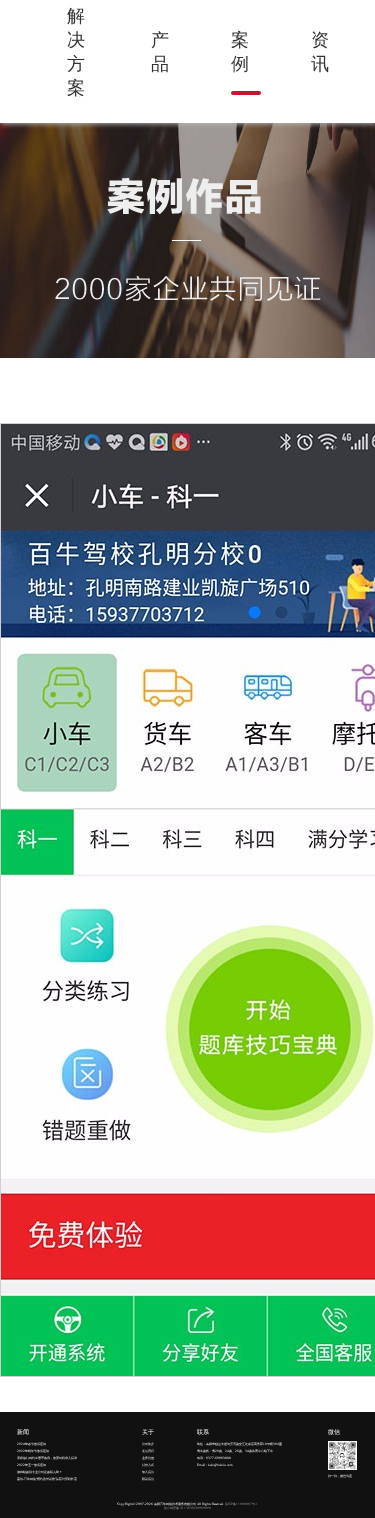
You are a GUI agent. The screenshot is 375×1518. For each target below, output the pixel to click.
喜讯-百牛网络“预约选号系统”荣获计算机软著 (47, 1479)
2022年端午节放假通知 (33, 1451)
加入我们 (148, 1472)
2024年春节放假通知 (31, 1444)
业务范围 (148, 1458)
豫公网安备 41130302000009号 (187, 1508)
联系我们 (148, 1479)
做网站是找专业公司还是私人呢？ (39, 1472)
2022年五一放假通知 (31, 1465)
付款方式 (148, 1465)
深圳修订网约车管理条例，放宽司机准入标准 (47, 1458)
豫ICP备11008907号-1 (241, 1504)
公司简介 (148, 1444)
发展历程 (148, 1451)
